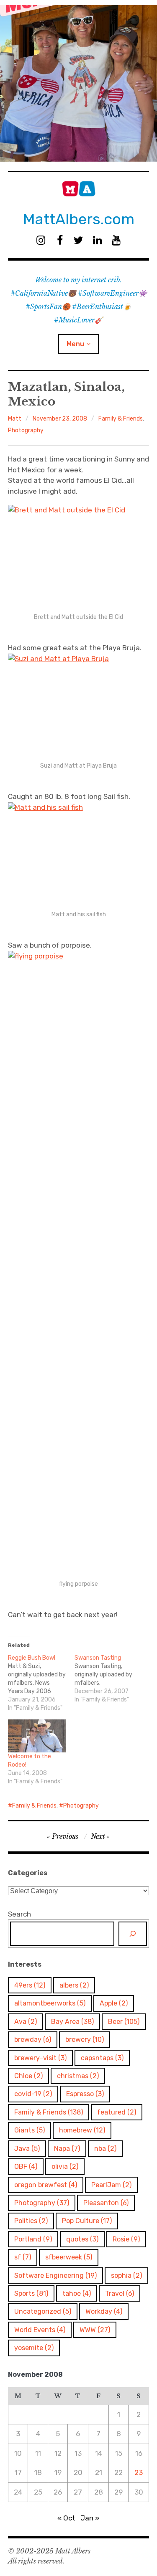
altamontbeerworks (50, 2003)
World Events (40, 2330)
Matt (15, 419)
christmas (78, 2076)
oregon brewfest (46, 2185)
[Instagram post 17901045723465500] (78, 83)
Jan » (90, 2518)
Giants (30, 2130)
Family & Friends (121, 419)
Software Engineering (55, 2276)
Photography (26, 430)
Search (19, 1914)
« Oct (66, 2518)
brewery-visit (40, 2058)
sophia (126, 2276)
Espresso (85, 2094)
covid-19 (33, 2094)
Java (27, 2149)
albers (74, 1985)
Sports (31, 2293)
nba (105, 2149)
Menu (75, 344)
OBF (26, 2167)
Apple (114, 2003)
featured (117, 2112)
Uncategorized (43, 2311)
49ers (30, 1985)
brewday (33, 2040)
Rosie (126, 2239)
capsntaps (102, 2058)
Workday (104, 2311)
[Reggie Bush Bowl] (41, 1683)
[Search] (133, 1934)
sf (23, 2257)
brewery (85, 2040)
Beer (124, 2022)
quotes (82, 2239)
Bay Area (72, 2022)
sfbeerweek (69, 2257)
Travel (120, 2293)
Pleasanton (106, 2203)
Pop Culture (87, 2221)
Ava (26, 2022)
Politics (31, 2221)
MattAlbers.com (79, 219)
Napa (67, 2149)
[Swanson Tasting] (108, 1679)
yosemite (34, 2348)
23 (139, 2472)
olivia (65, 2167)
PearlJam (111, 2185)
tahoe (77, 2293)
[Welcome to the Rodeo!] (37, 1736)
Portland (33, 2239)
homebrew (82, 2130)
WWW (95, 2330)
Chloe (28, 2076)
